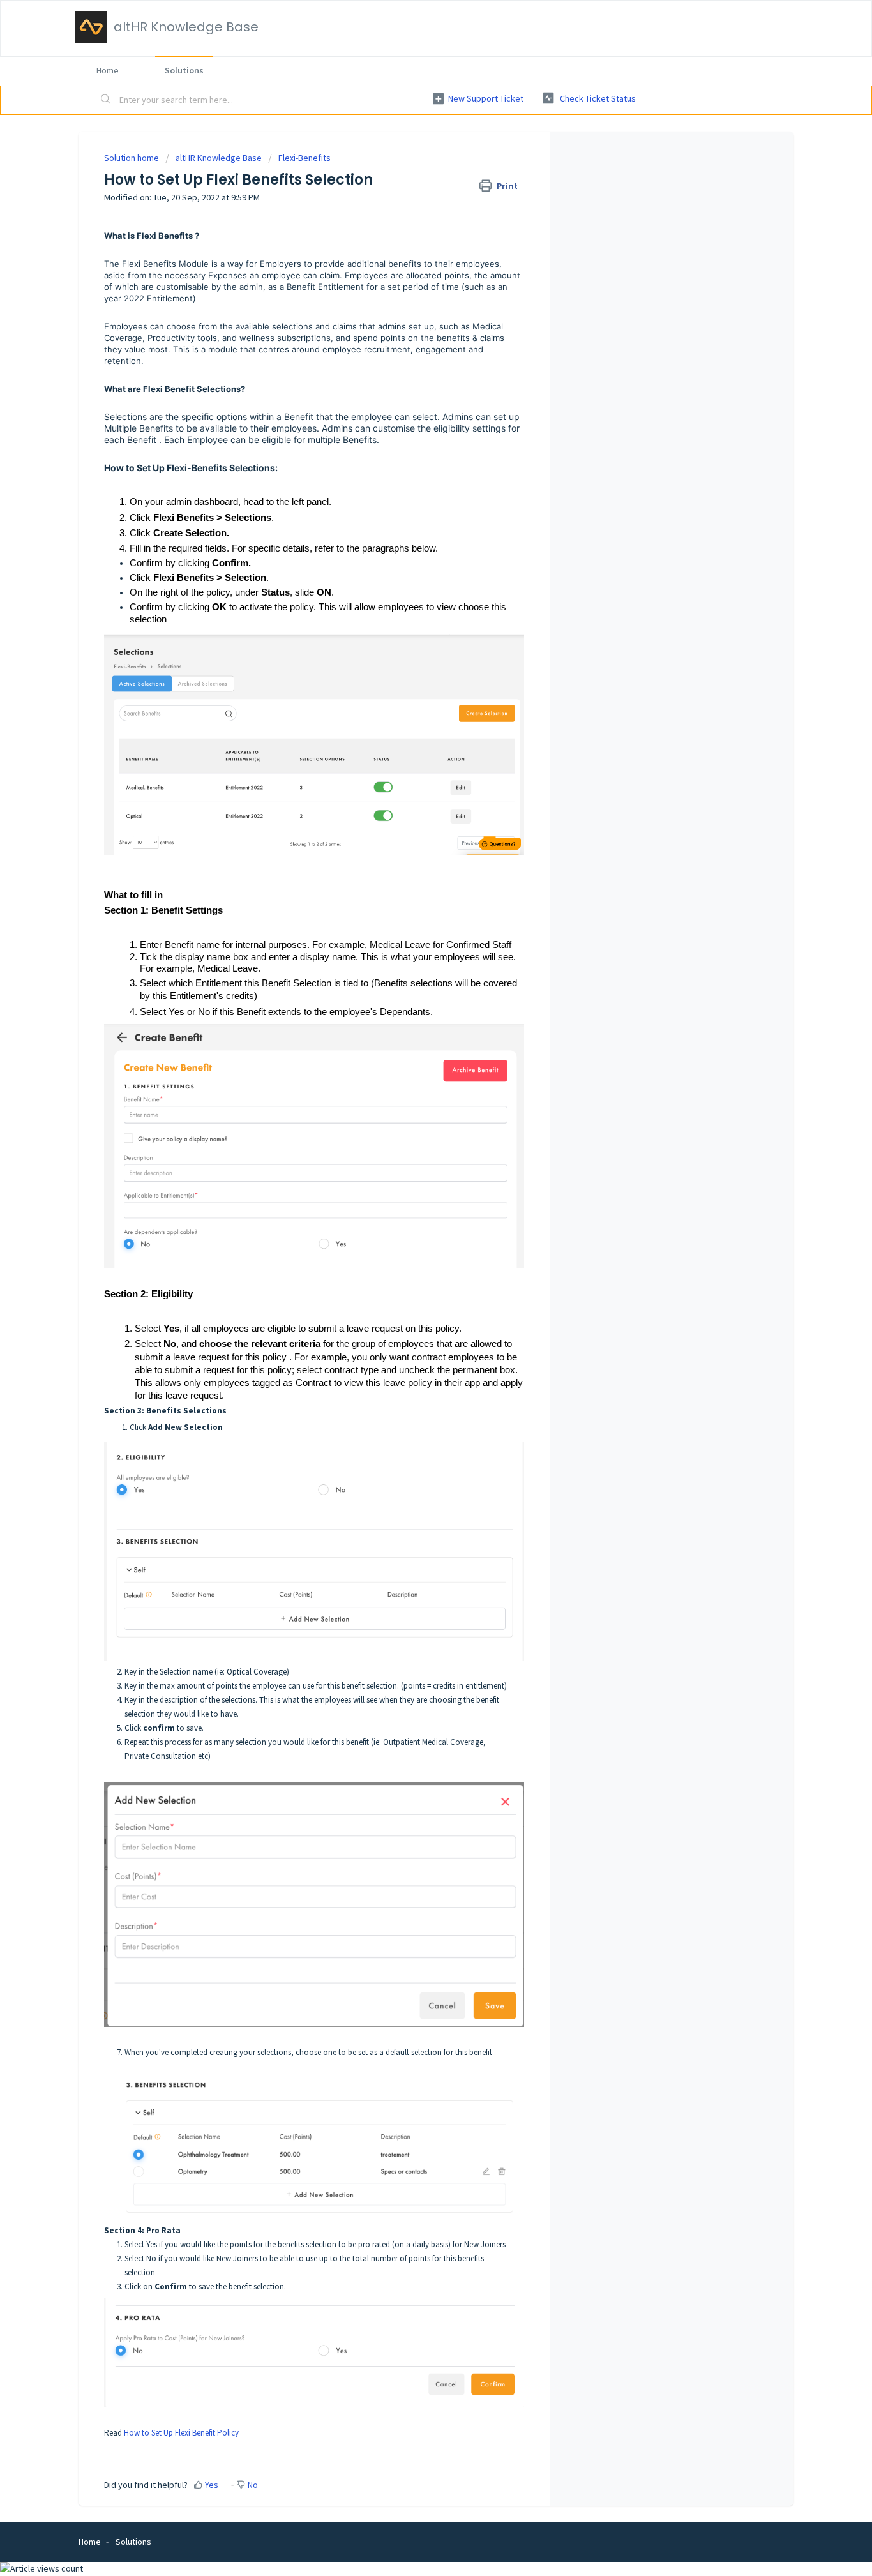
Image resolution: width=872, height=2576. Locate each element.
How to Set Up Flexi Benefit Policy (181, 2433)
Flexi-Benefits (304, 158)
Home (108, 70)
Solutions (184, 70)
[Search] (106, 100)
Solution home (132, 158)
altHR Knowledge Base (219, 158)
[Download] (412, 1157)
